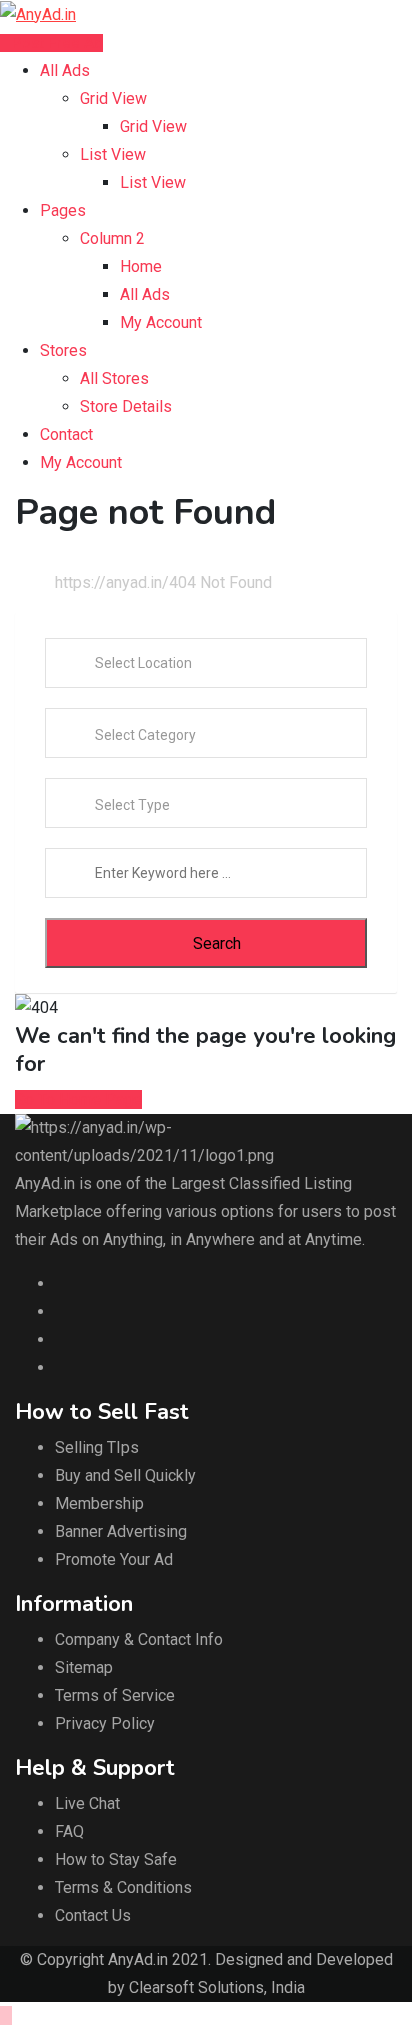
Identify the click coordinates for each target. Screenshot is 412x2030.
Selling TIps (97, 1447)
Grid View (113, 98)
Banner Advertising (121, 1531)
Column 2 (112, 238)
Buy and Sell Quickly (125, 1475)
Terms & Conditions (123, 1887)
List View (113, 154)
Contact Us (93, 1915)
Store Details (126, 406)
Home (141, 266)
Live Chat (87, 1803)
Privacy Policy (105, 1723)
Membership (99, 1503)
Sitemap (84, 1667)
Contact (66, 434)
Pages (63, 210)
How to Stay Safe (116, 1859)
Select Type (132, 805)
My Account (161, 322)
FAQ (69, 1831)
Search (217, 943)
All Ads (65, 70)
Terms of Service (115, 1695)
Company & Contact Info (139, 1639)
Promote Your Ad (114, 1559)
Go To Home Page (78, 1099)
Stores (63, 350)
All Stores (114, 378)
